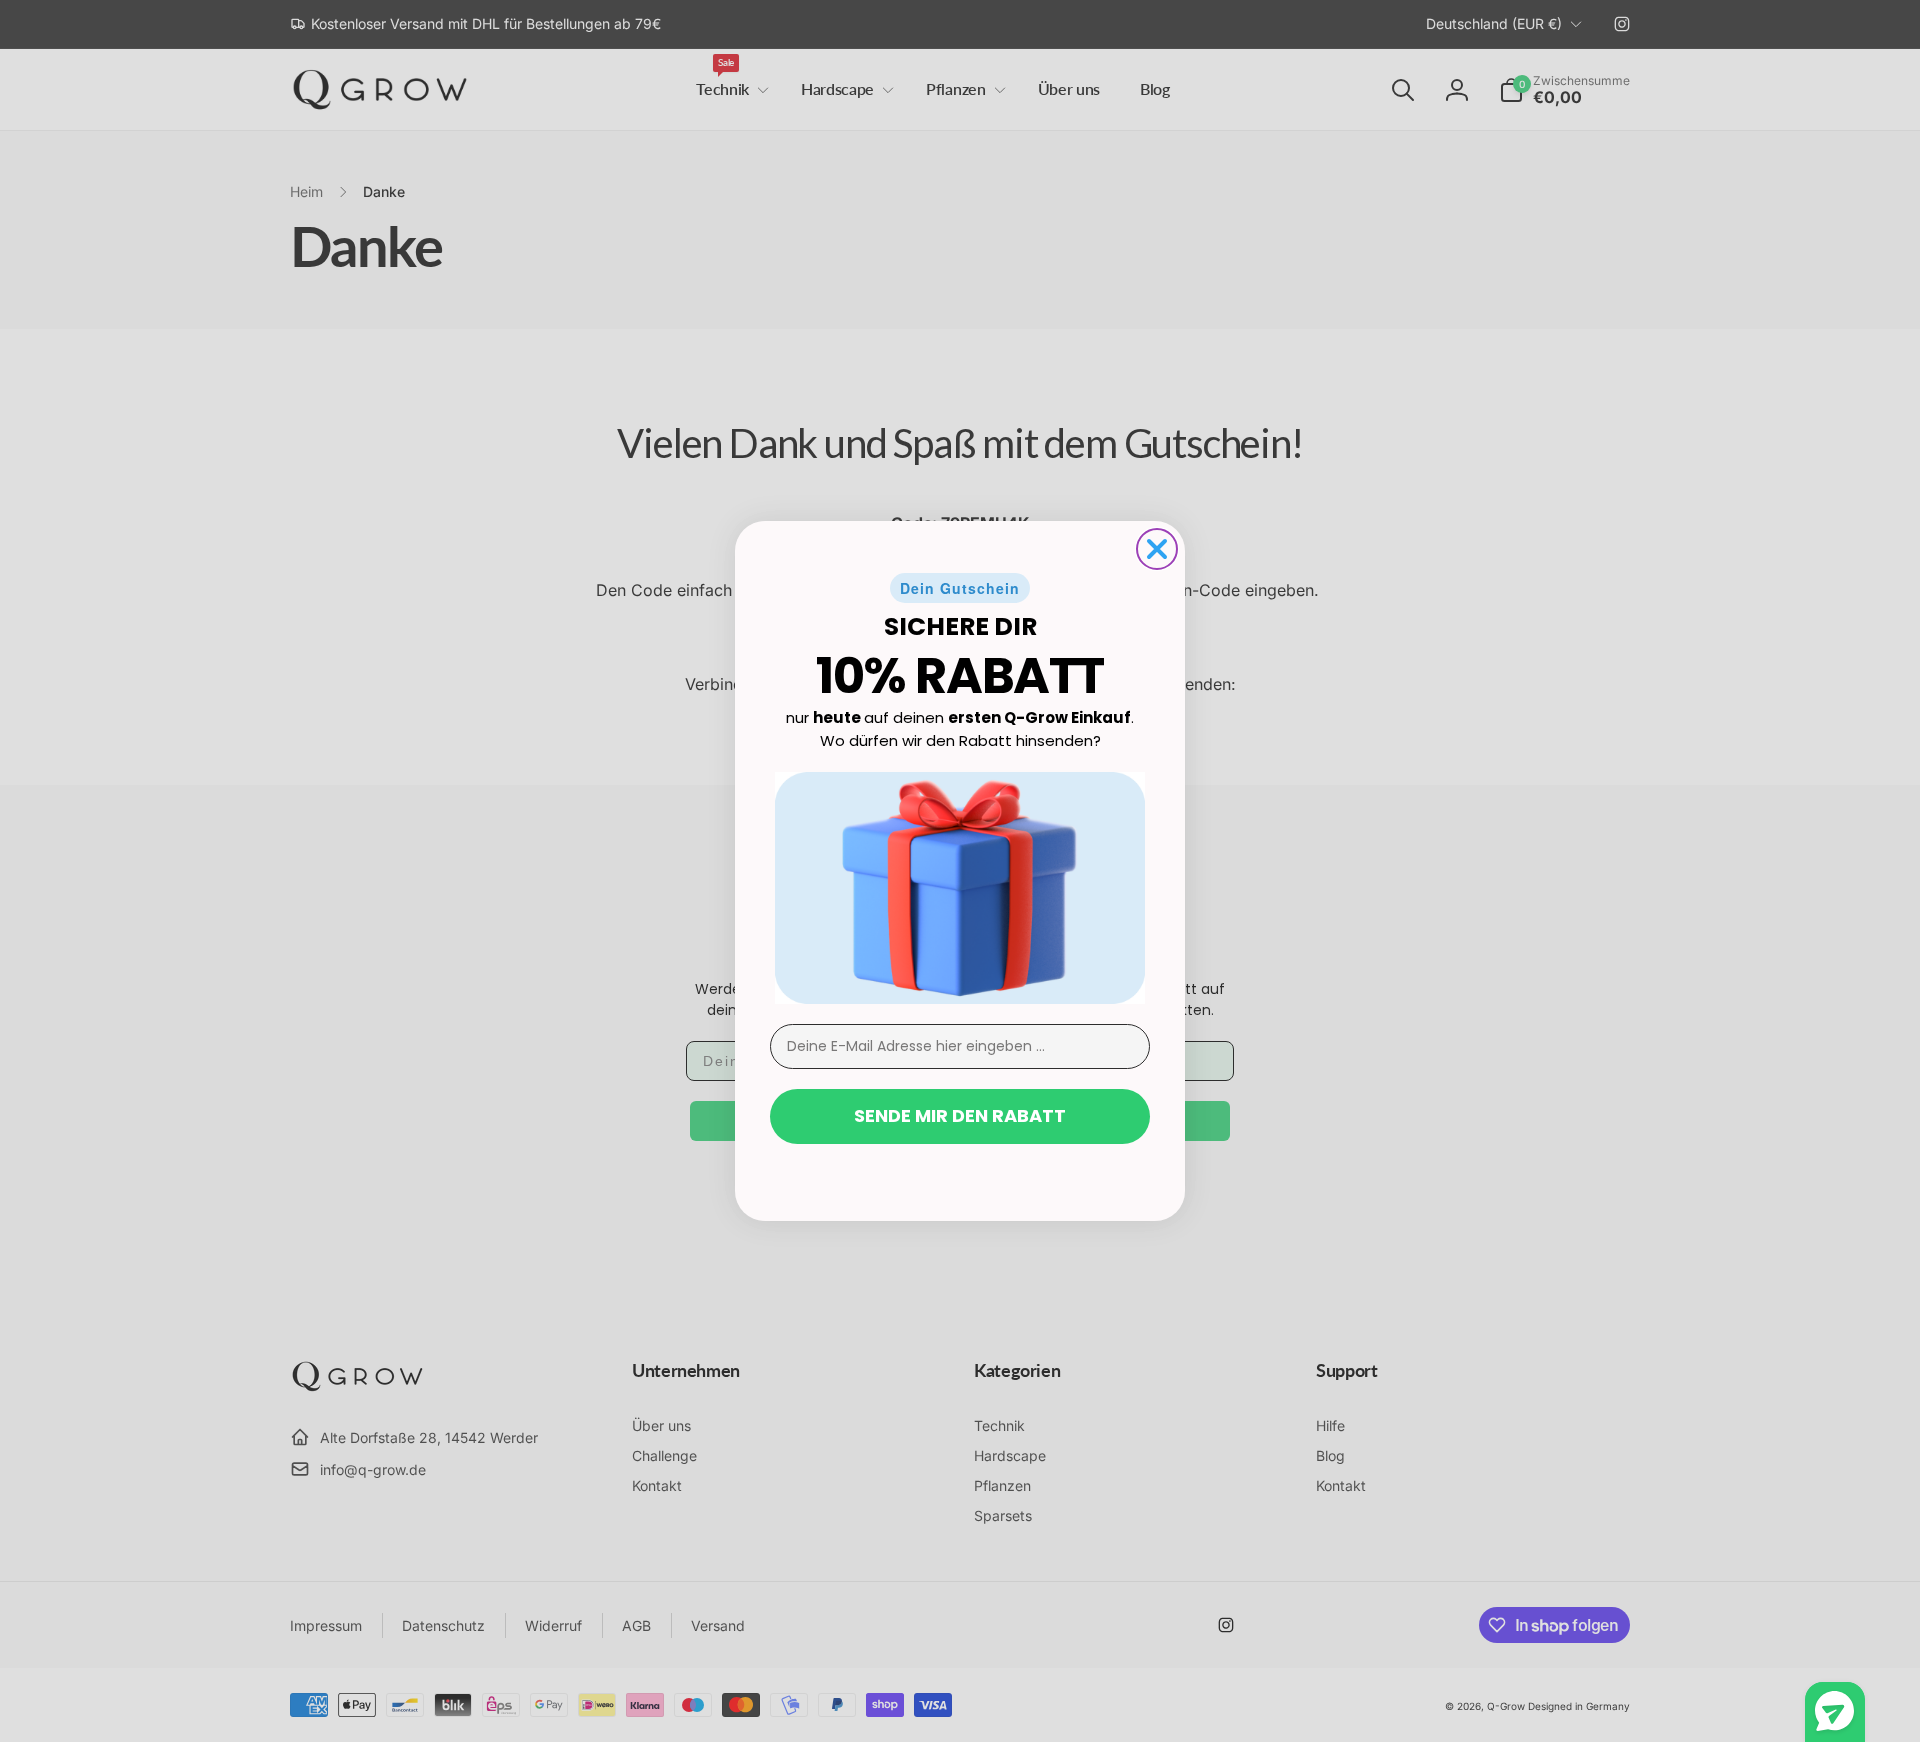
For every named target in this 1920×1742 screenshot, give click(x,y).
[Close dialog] (1157, 549)
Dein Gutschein (960, 588)
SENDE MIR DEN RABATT (960, 1115)
